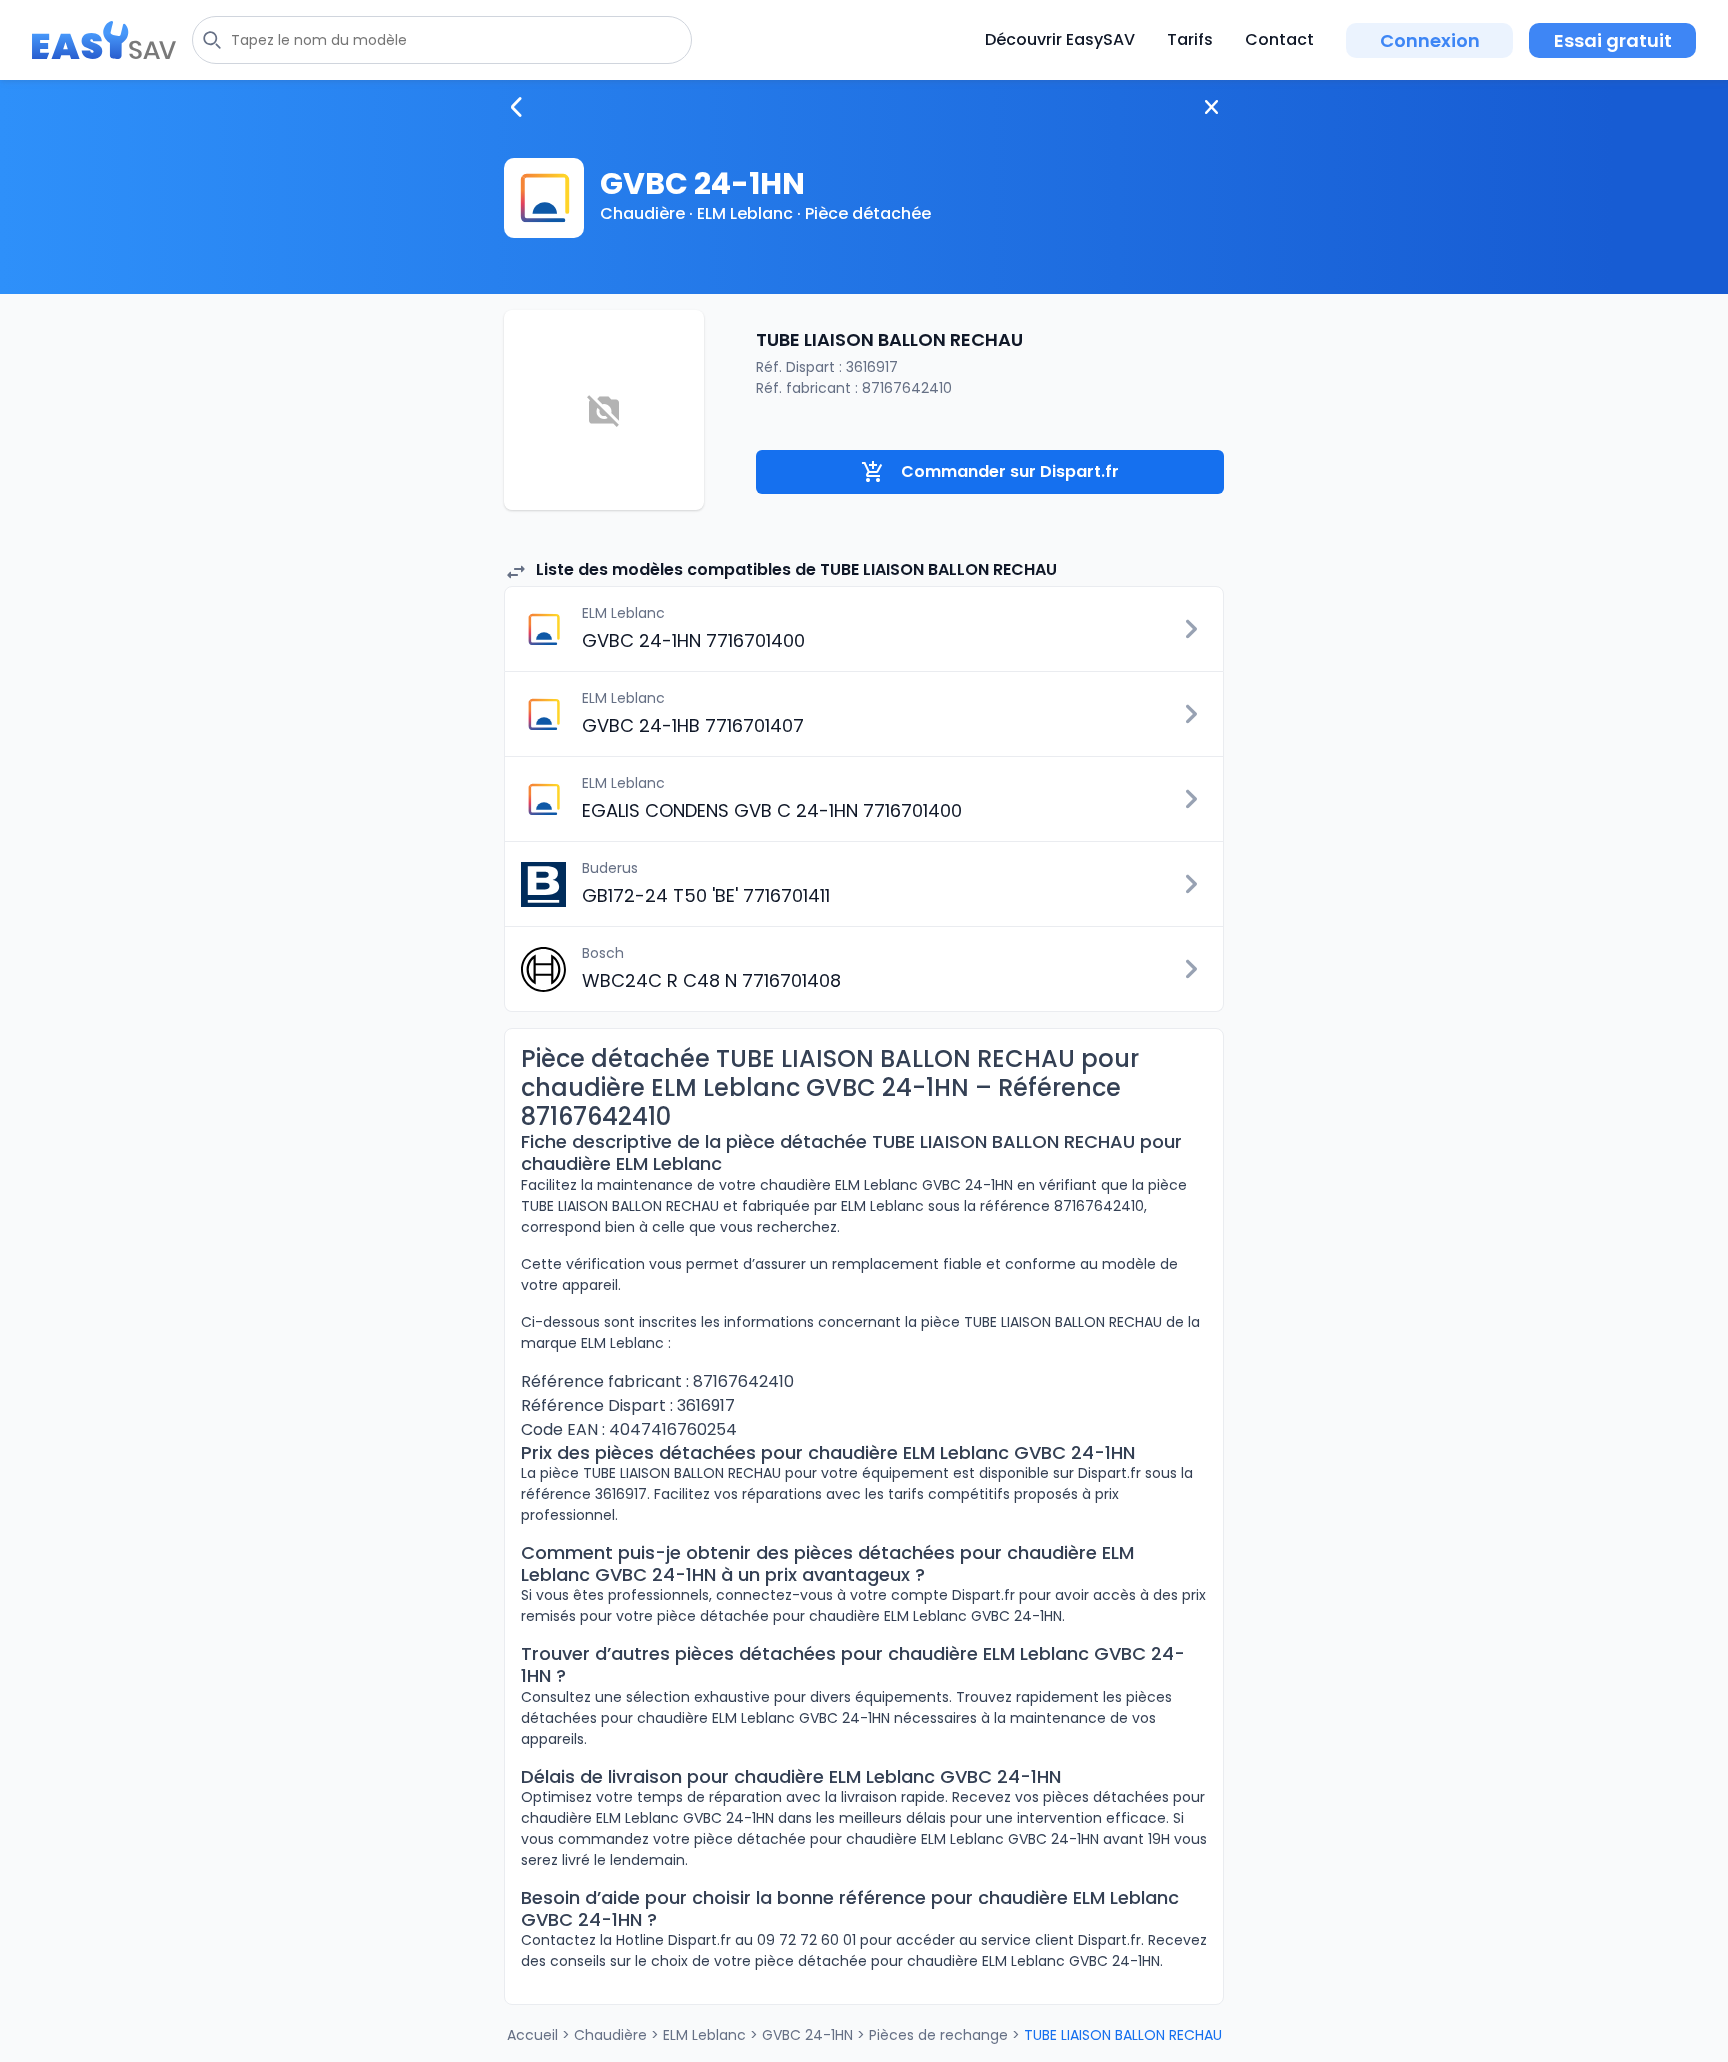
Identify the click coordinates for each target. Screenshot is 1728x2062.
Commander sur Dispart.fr (1010, 471)
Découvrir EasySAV (1060, 39)
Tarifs (1190, 39)
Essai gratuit (1613, 40)
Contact (1279, 39)
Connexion (1430, 40)
